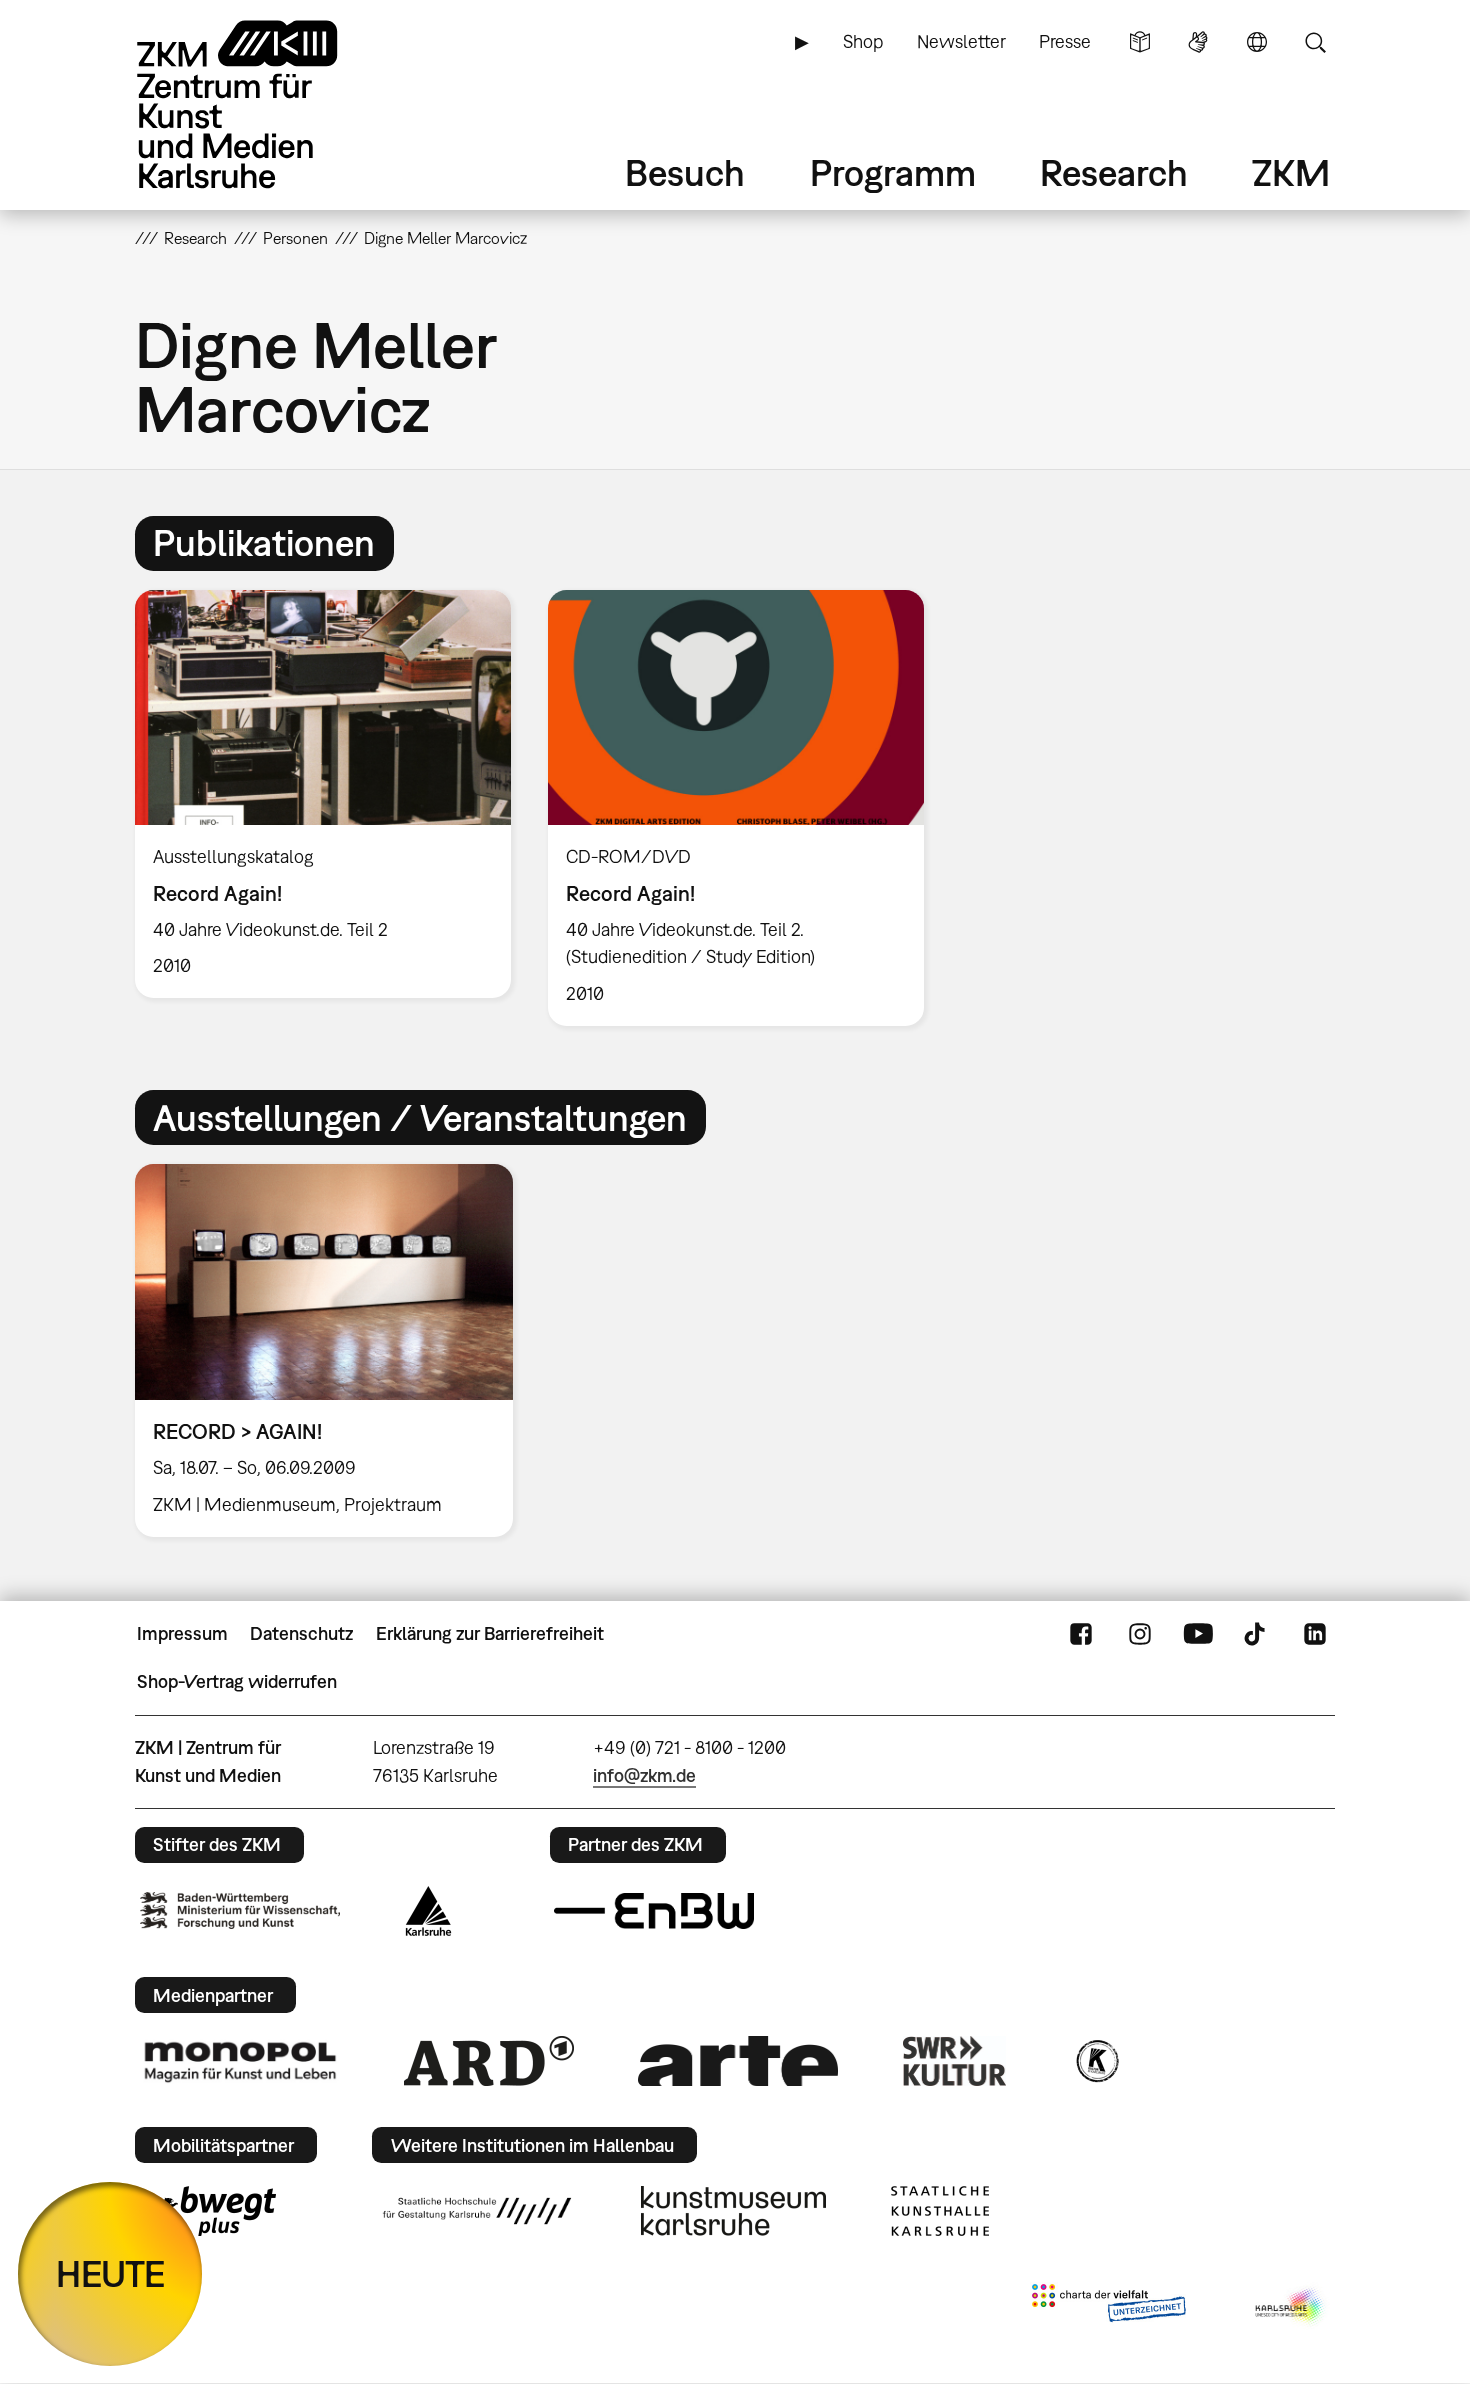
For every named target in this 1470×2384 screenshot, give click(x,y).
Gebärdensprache (1198, 42)
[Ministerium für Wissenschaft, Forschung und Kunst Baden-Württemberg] (240, 1910)
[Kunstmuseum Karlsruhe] (733, 2211)
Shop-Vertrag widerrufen (237, 1681)
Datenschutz (301, 1633)
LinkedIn (1315, 1634)
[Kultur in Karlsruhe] (1096, 2061)
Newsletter (961, 41)
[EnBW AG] (654, 1911)
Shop (863, 41)
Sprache (1257, 42)
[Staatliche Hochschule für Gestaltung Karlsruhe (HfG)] (477, 2211)
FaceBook (1081, 1634)
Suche (1315, 42)
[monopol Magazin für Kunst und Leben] (240, 2061)
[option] (323, 794)
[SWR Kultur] (955, 2061)
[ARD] (489, 2061)
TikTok (1257, 1634)
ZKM (1291, 172)
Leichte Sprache (1140, 42)
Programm (893, 172)
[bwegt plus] (208, 2211)
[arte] (738, 2060)
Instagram (1140, 1634)
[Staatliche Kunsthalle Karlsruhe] (940, 2211)
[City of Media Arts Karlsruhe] (1291, 2307)
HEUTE (110, 2273)
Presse (1065, 41)
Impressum (182, 1633)
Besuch (685, 172)
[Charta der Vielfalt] (1108, 2307)
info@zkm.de (644, 1775)
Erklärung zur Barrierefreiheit (490, 1633)
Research (1114, 172)
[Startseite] (265, 104)
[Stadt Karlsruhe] (428, 1911)
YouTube (1198, 1634)
